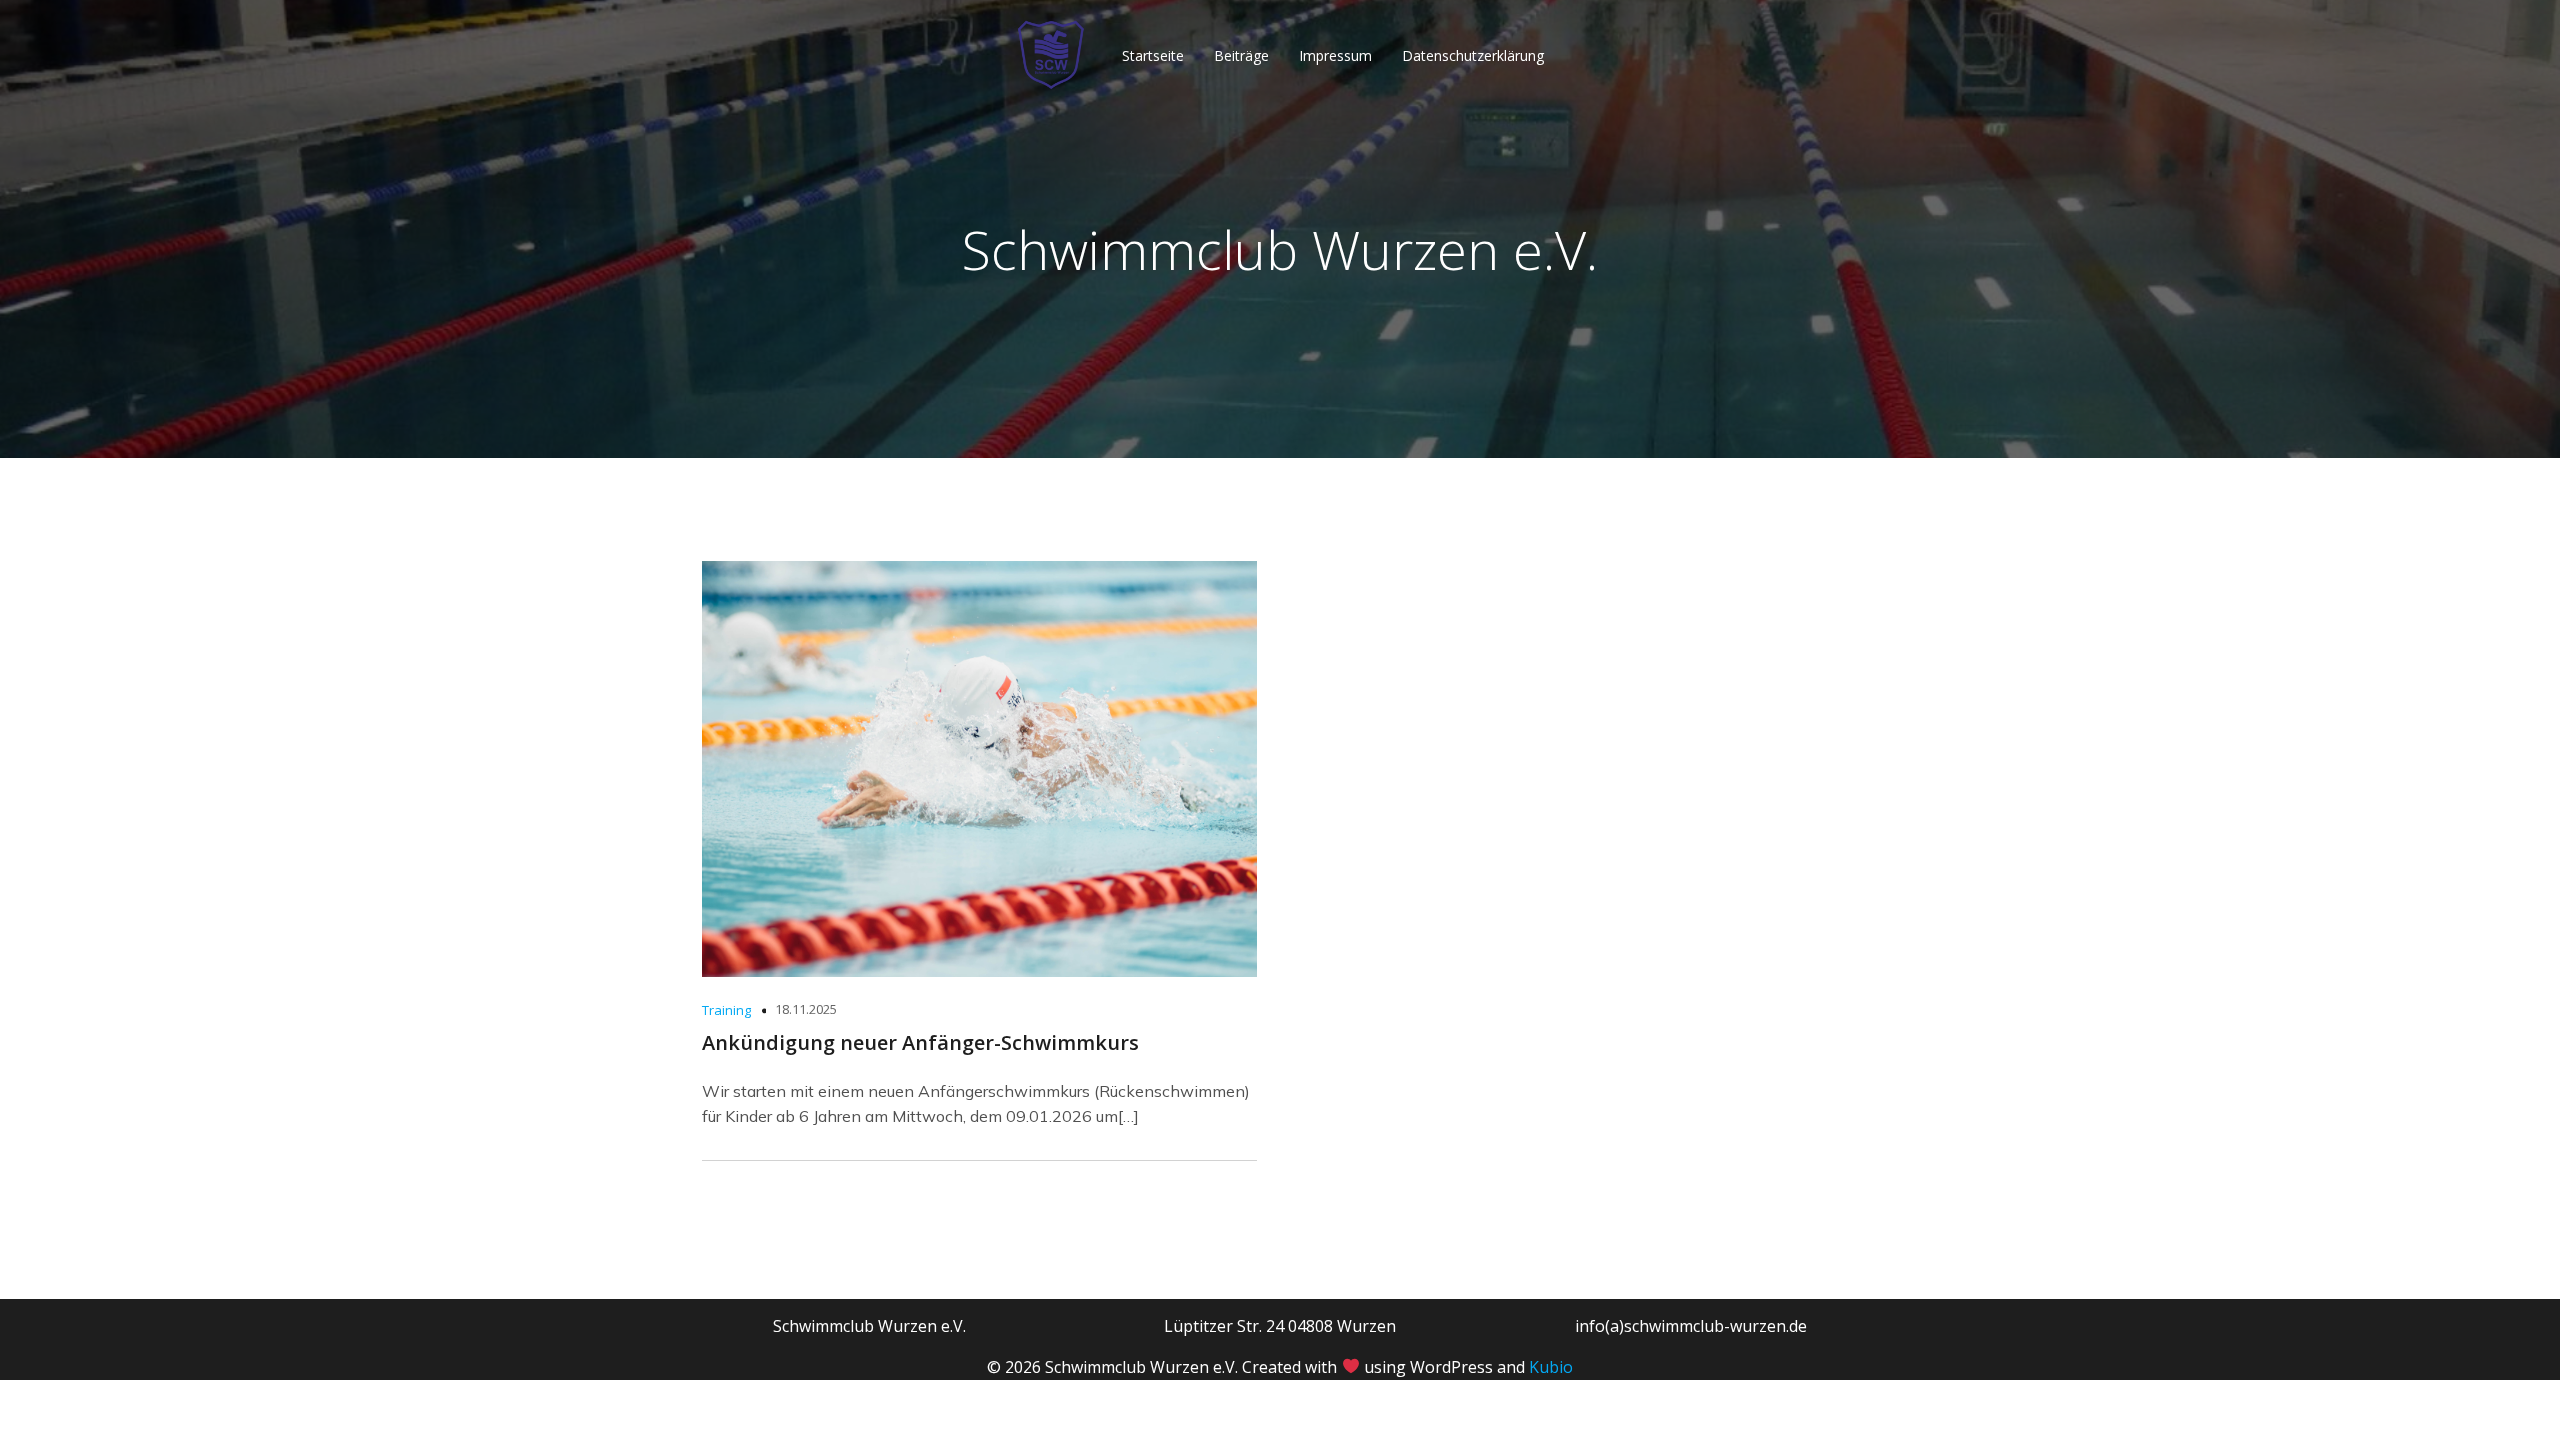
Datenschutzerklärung (1473, 55)
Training (726, 1010)
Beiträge (1241, 55)
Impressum (1335, 55)
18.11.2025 (806, 1009)
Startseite (1153, 55)
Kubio (1551, 1367)
